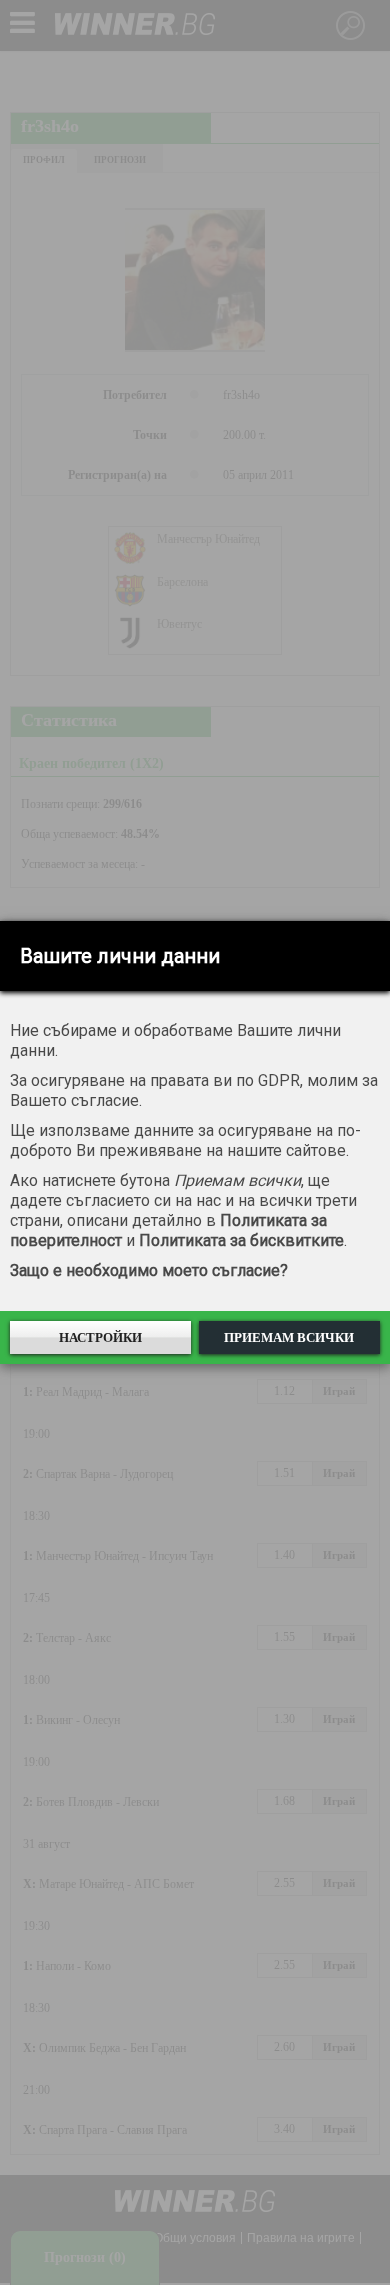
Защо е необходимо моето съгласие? (149, 1270)
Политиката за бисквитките (241, 1240)
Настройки (100, 1337)
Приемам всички (289, 1337)
